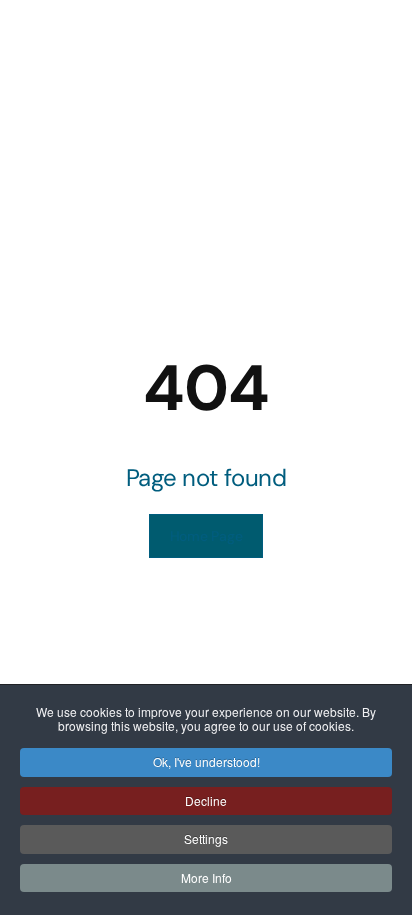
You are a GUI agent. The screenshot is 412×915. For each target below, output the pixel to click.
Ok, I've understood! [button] (206, 761)
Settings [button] (206, 838)
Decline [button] (206, 800)
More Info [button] (206, 877)
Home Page (206, 536)
